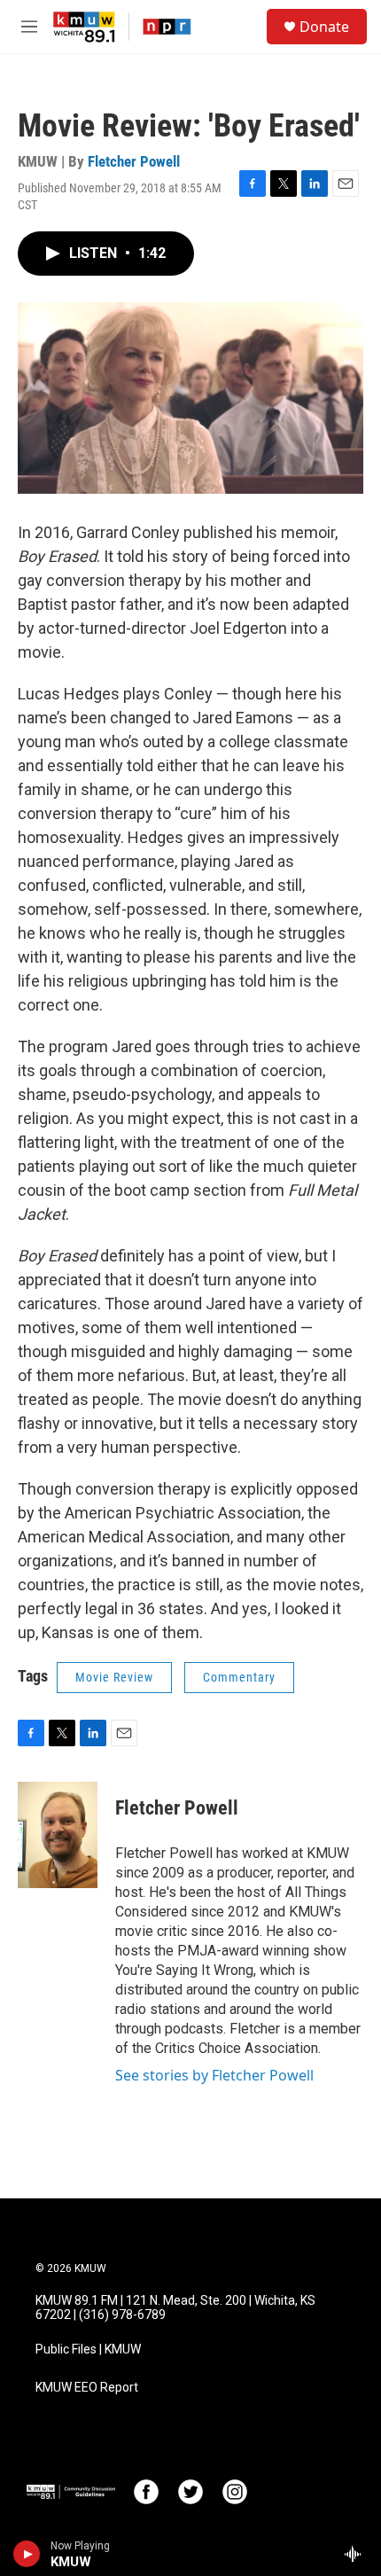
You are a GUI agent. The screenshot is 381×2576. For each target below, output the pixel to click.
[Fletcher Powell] (58, 1835)
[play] (27, 2554)
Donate (324, 27)
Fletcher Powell (134, 161)
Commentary (239, 1677)
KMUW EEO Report (87, 2388)
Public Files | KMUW (88, 2350)
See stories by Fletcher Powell (214, 2075)
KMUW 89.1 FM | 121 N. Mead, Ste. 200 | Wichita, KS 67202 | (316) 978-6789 (175, 2308)
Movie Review (114, 1677)
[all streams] (358, 2554)
